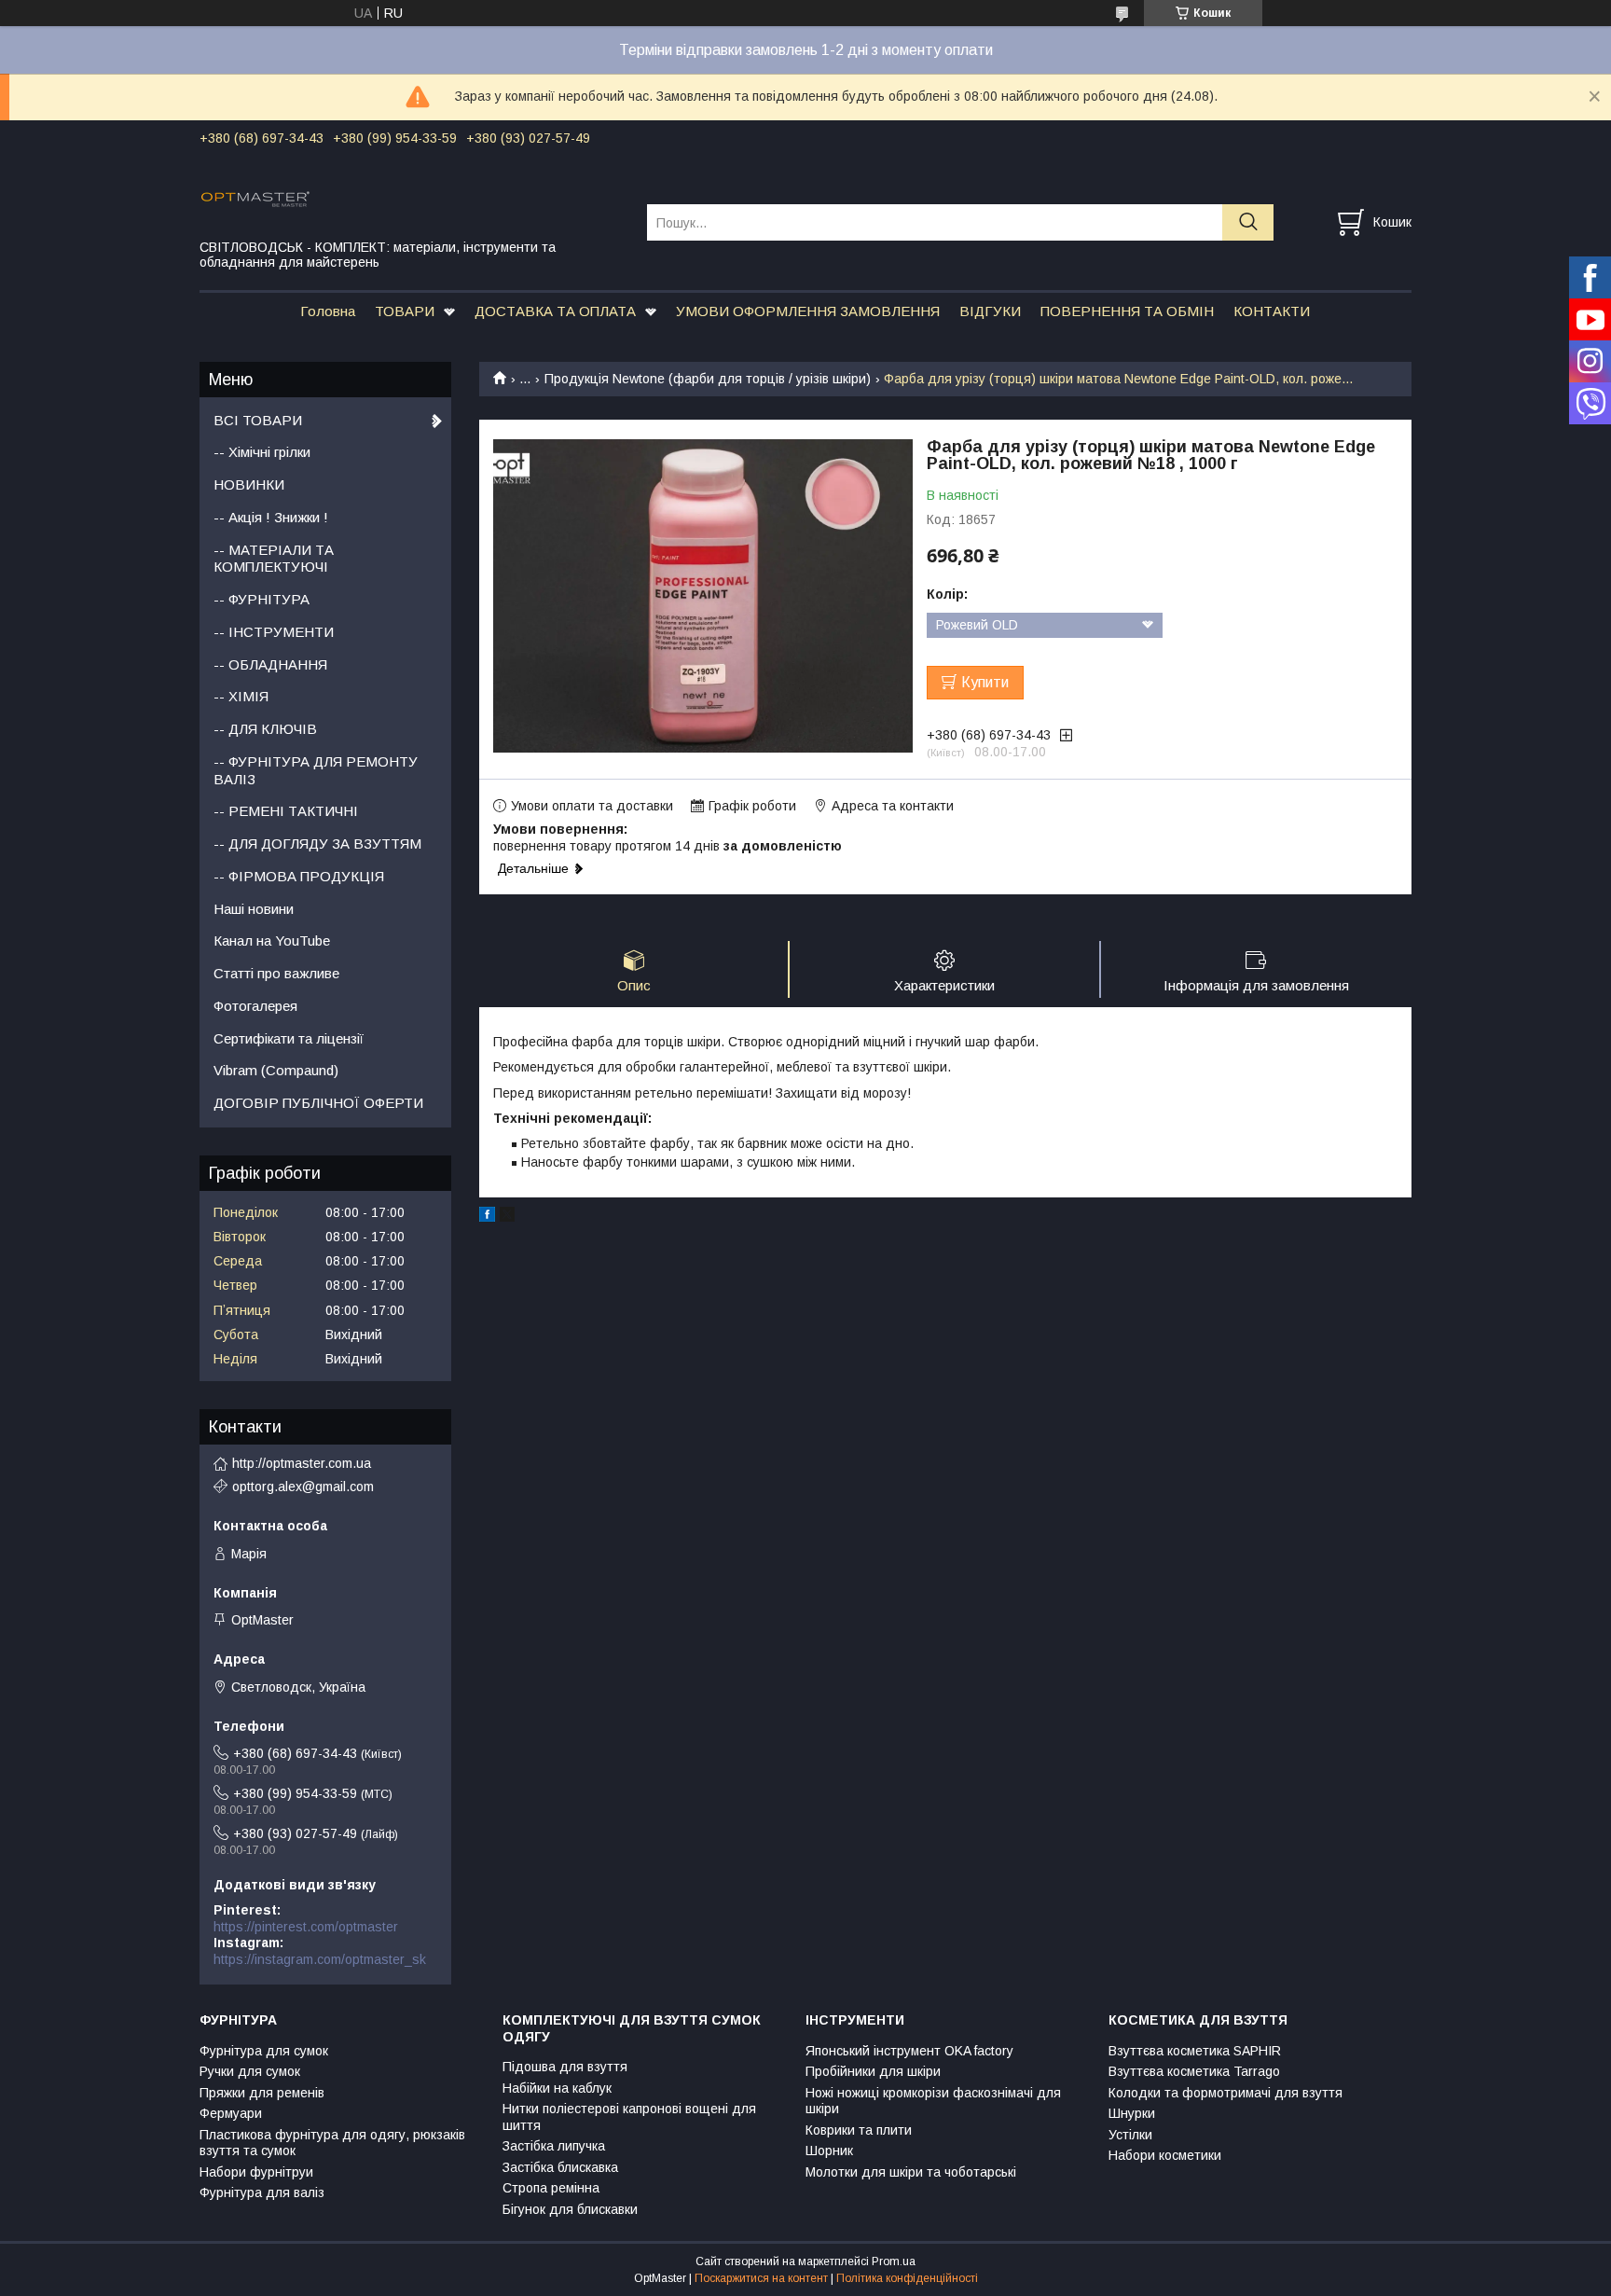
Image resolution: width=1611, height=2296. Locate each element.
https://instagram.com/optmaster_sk (320, 1959)
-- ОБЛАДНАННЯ (270, 664)
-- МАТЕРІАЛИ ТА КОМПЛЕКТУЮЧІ (274, 559)
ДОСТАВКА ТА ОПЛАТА (555, 311)
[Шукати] (1248, 222)
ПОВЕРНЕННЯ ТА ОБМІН (1127, 311)
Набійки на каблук (557, 2088)
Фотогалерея (255, 1006)
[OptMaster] (412, 198)
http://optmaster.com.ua (302, 1463)
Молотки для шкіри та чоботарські (911, 2172)
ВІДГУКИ (990, 311)
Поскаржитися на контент (761, 2278)
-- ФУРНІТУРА (262, 599)
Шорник (829, 2151)
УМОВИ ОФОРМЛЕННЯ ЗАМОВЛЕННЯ (808, 311)
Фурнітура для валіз (262, 2192)
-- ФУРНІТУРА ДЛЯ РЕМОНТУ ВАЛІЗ (316, 770)
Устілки (1130, 2135)
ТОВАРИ (405, 311)
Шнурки (1132, 2113)
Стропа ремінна (551, 2188)
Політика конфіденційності (907, 2278)
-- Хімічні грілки (262, 452)
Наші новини (254, 909)
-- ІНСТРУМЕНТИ (274, 632)
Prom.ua (894, 2261)
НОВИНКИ (249, 484)
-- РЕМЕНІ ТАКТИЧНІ (286, 811)
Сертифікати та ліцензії (289, 1038)
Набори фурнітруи (256, 2172)
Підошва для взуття (565, 2067)
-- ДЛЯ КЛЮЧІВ (265, 729)
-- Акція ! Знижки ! (271, 517)
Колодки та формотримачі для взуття (1225, 2093)
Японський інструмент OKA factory (909, 2051)
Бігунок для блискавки (570, 2209)
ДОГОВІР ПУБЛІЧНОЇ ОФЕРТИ (318, 1103)
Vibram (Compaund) (276, 1070)
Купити (985, 682)
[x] (507, 1217)
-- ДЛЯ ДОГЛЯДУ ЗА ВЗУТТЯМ (317, 844)
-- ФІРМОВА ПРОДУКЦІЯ (299, 876)
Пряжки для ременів (262, 2093)
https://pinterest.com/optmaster (306, 1927)
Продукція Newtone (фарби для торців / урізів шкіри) (708, 379)
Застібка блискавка (560, 2167)
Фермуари (231, 2113)
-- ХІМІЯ (241, 696)
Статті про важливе (276, 973)
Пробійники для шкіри (873, 2071)
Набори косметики (1165, 2155)
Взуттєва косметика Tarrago (1194, 2071)
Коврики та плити (859, 2130)
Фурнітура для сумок (264, 2051)
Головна (328, 311)
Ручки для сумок (250, 2071)
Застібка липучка (554, 2146)
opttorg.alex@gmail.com (303, 1487)
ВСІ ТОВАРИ (258, 420)
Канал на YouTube (272, 941)
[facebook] (487, 1217)
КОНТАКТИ (1272, 311)
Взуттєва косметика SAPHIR (1195, 2051)
